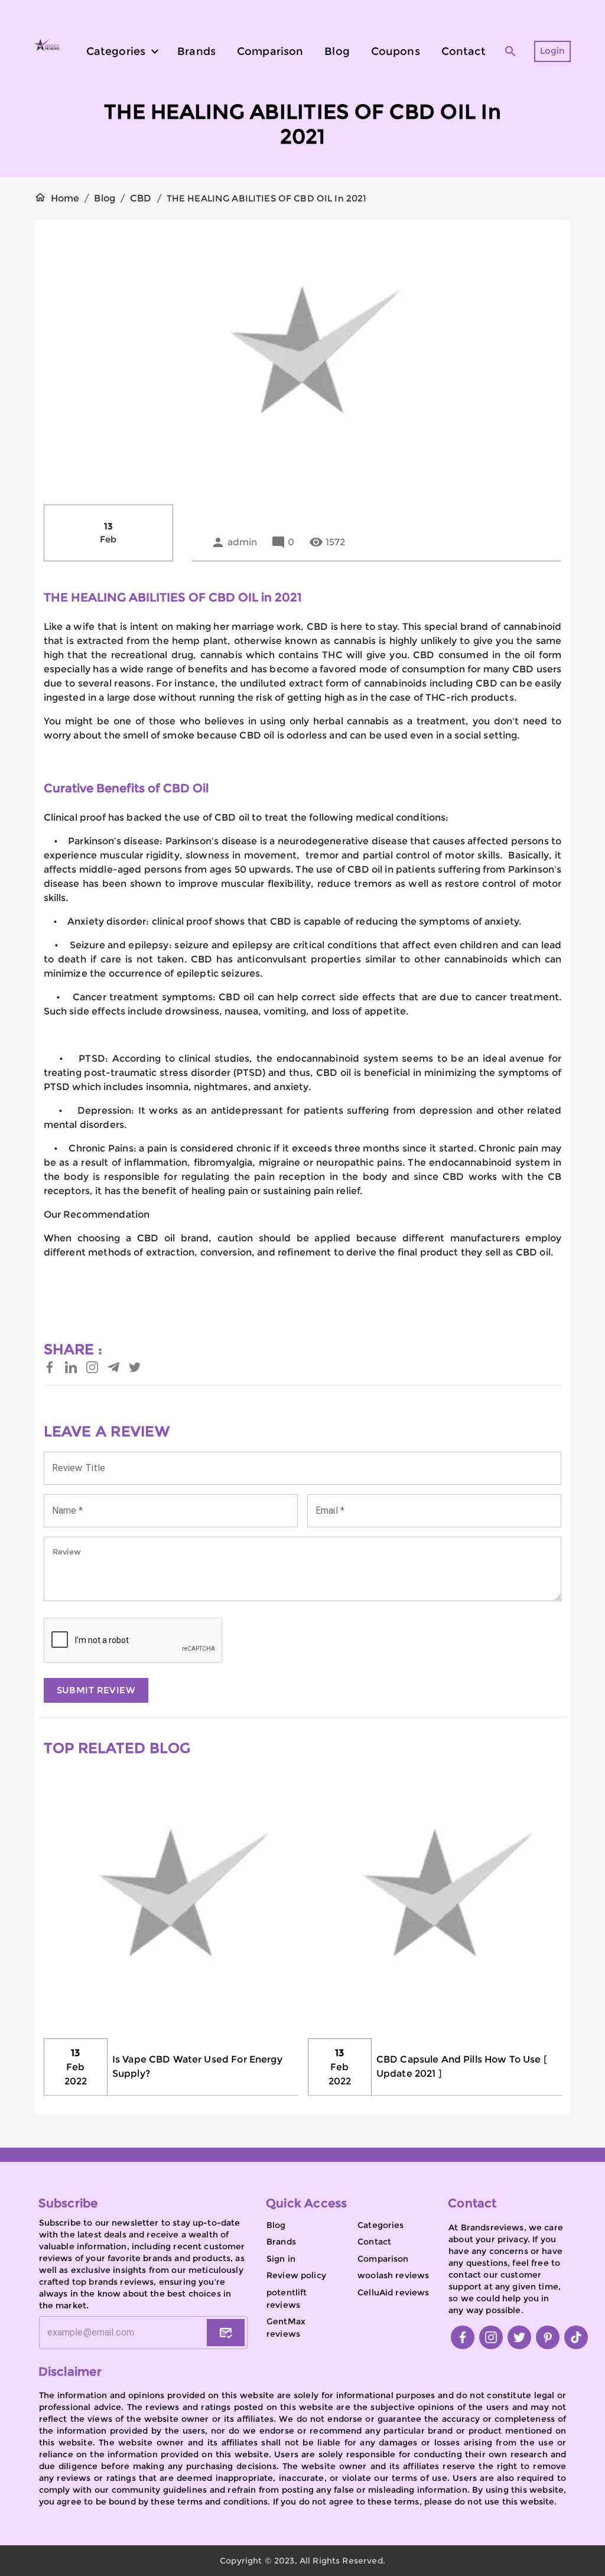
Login (553, 51)
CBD (141, 198)
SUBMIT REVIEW (96, 1690)
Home (65, 198)
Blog (105, 198)
